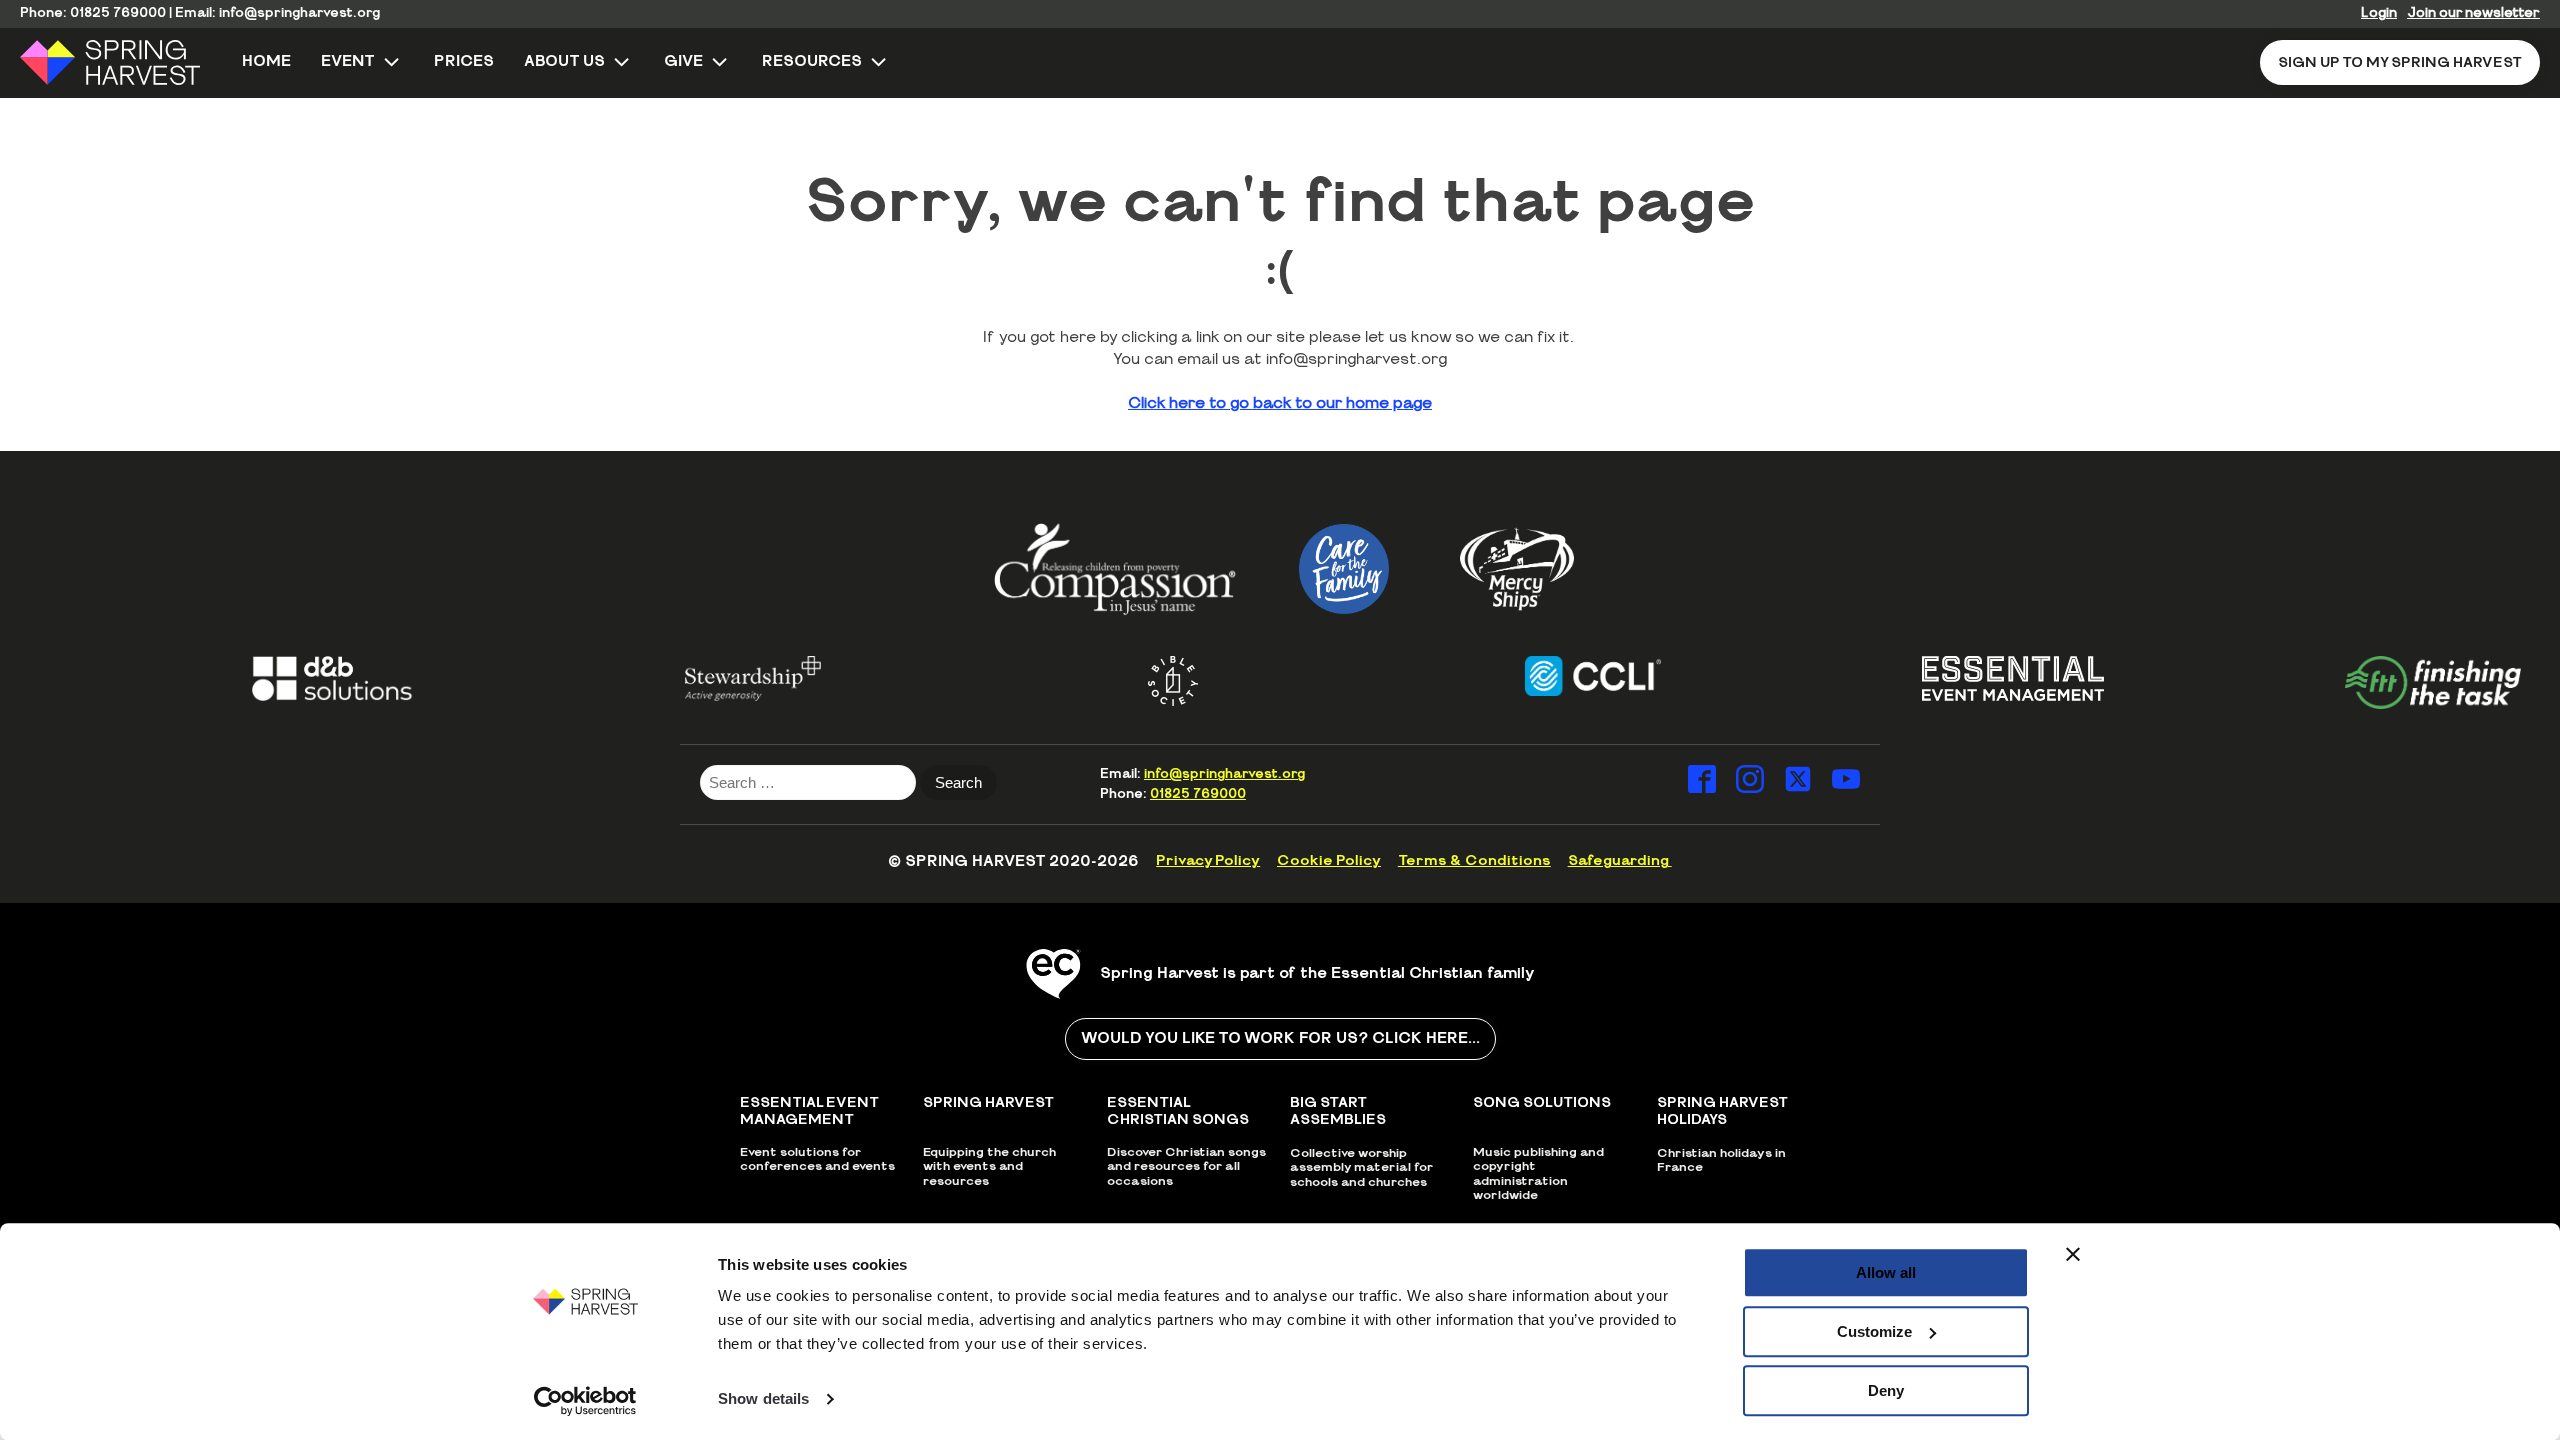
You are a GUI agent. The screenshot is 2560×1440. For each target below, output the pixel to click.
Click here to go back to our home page (1280, 403)
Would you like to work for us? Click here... (1280, 1038)
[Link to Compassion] (1115, 568)
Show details (763, 1399)
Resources (812, 61)
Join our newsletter (2473, 13)
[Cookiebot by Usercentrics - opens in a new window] (585, 1401)
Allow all (1886, 1272)
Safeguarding (1620, 861)
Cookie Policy (1329, 861)
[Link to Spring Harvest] (123, 62)
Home (266, 61)
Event (348, 61)
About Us (564, 61)
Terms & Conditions (1474, 861)
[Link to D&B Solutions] (298, 678)
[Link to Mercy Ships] (1517, 569)
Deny (1886, 1390)
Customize (1874, 1331)
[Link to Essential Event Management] (1978, 678)
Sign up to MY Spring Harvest (2400, 62)
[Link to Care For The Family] (1344, 569)
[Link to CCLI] (1558, 676)
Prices (464, 61)
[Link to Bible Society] (1138, 681)
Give (683, 61)
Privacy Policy (1208, 861)
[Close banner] (2073, 1254)
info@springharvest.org (299, 13)
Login (2379, 13)
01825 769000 (118, 13)
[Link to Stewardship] (718, 678)
